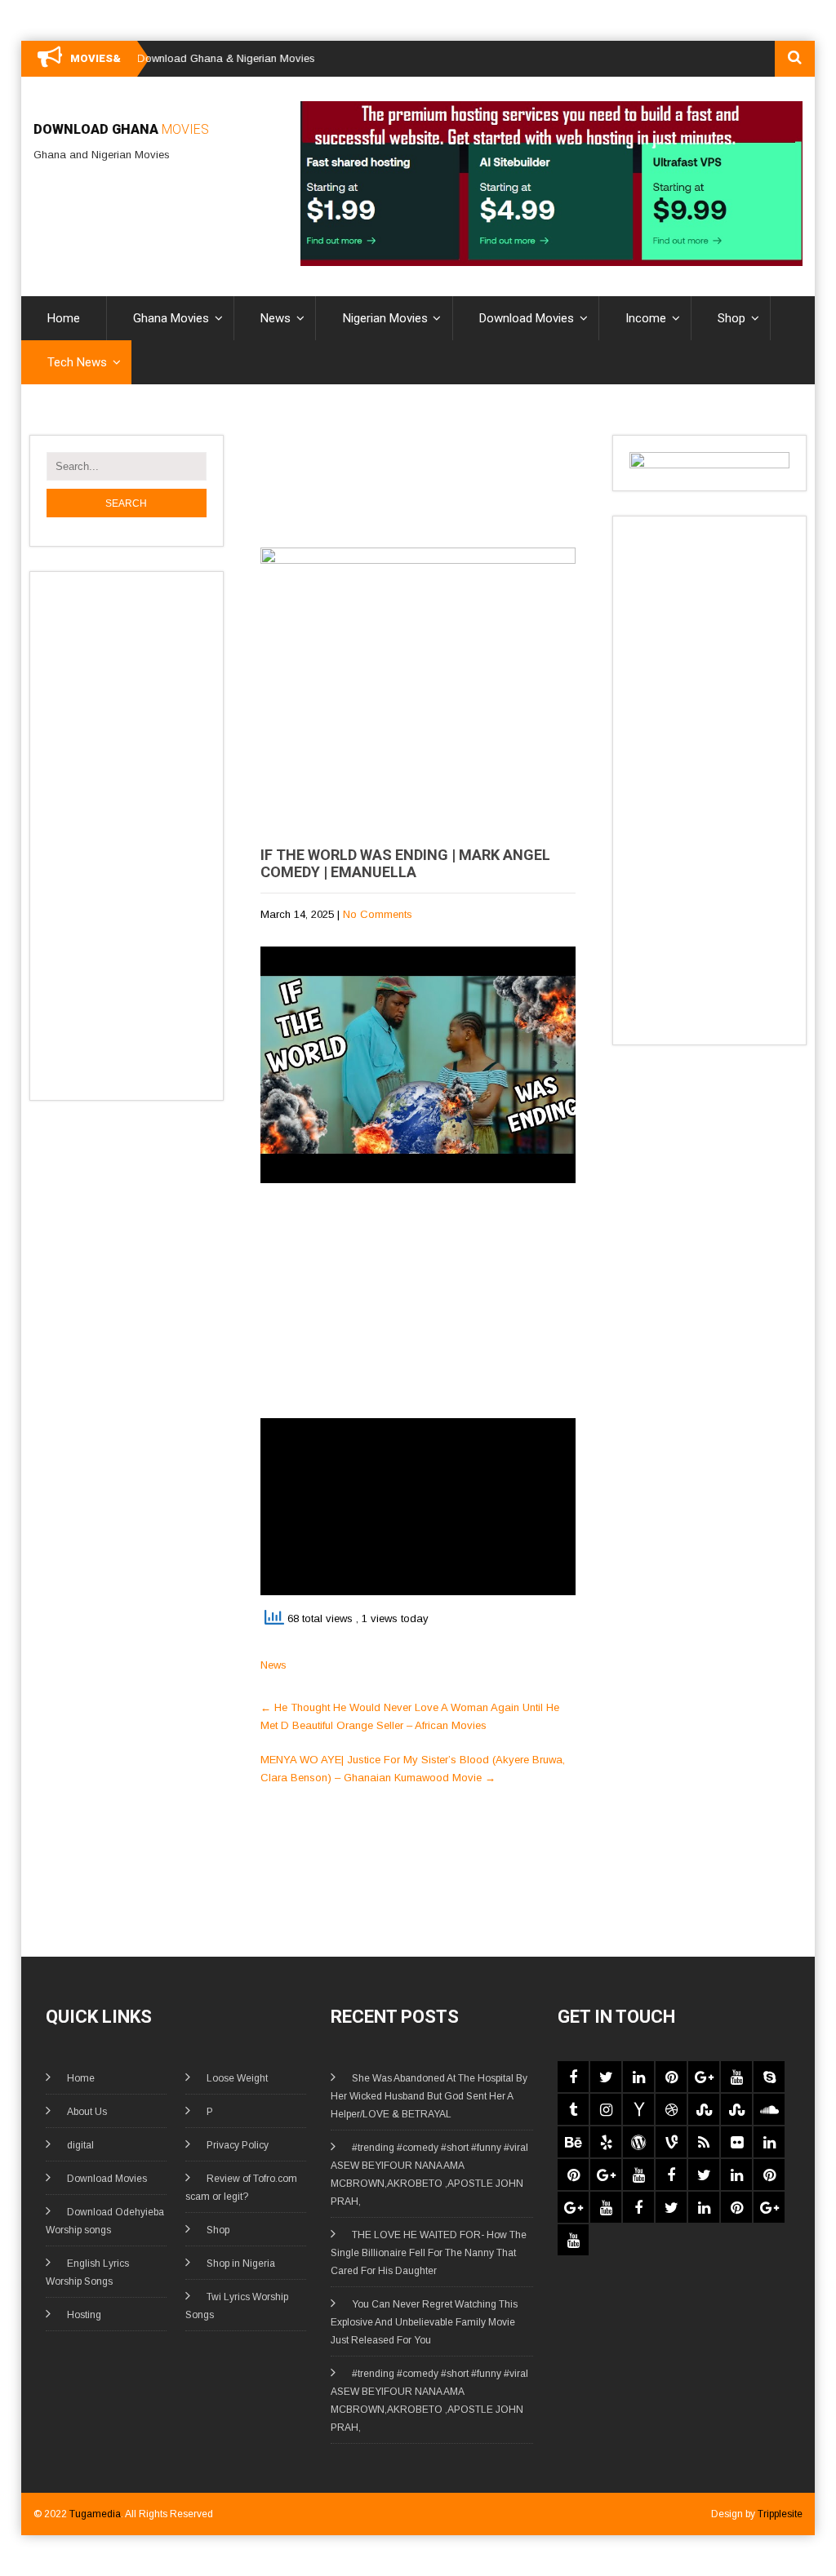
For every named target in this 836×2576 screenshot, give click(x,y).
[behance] (573, 2142)
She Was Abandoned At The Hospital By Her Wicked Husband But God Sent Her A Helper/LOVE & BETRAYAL (429, 2096)
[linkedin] (638, 2077)
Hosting (84, 2315)
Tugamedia (95, 2514)
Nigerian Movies (385, 318)
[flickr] (736, 2142)
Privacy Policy (238, 2145)
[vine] (671, 2142)
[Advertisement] (149, 833)
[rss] (704, 2142)
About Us (87, 2112)
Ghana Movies (171, 318)
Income (646, 318)
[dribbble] (671, 2109)
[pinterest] (671, 2077)
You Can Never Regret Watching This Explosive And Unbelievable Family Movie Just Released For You (424, 2322)
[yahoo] (638, 2109)
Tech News (77, 362)
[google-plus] (704, 2077)
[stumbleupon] (704, 2109)
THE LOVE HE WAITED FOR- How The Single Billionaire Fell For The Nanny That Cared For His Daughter (429, 2253)
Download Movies (527, 318)
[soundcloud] (769, 2109)
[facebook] (573, 2077)
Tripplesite (780, 2514)
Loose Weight (237, 2078)
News (276, 318)
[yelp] (606, 2142)
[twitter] (606, 2077)
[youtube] (736, 2077)
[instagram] (606, 2109)
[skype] (769, 2077)
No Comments (378, 914)
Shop (731, 318)
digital (80, 2145)
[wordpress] (638, 2142)
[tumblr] (573, 2109)
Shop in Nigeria (241, 2263)
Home (64, 318)
